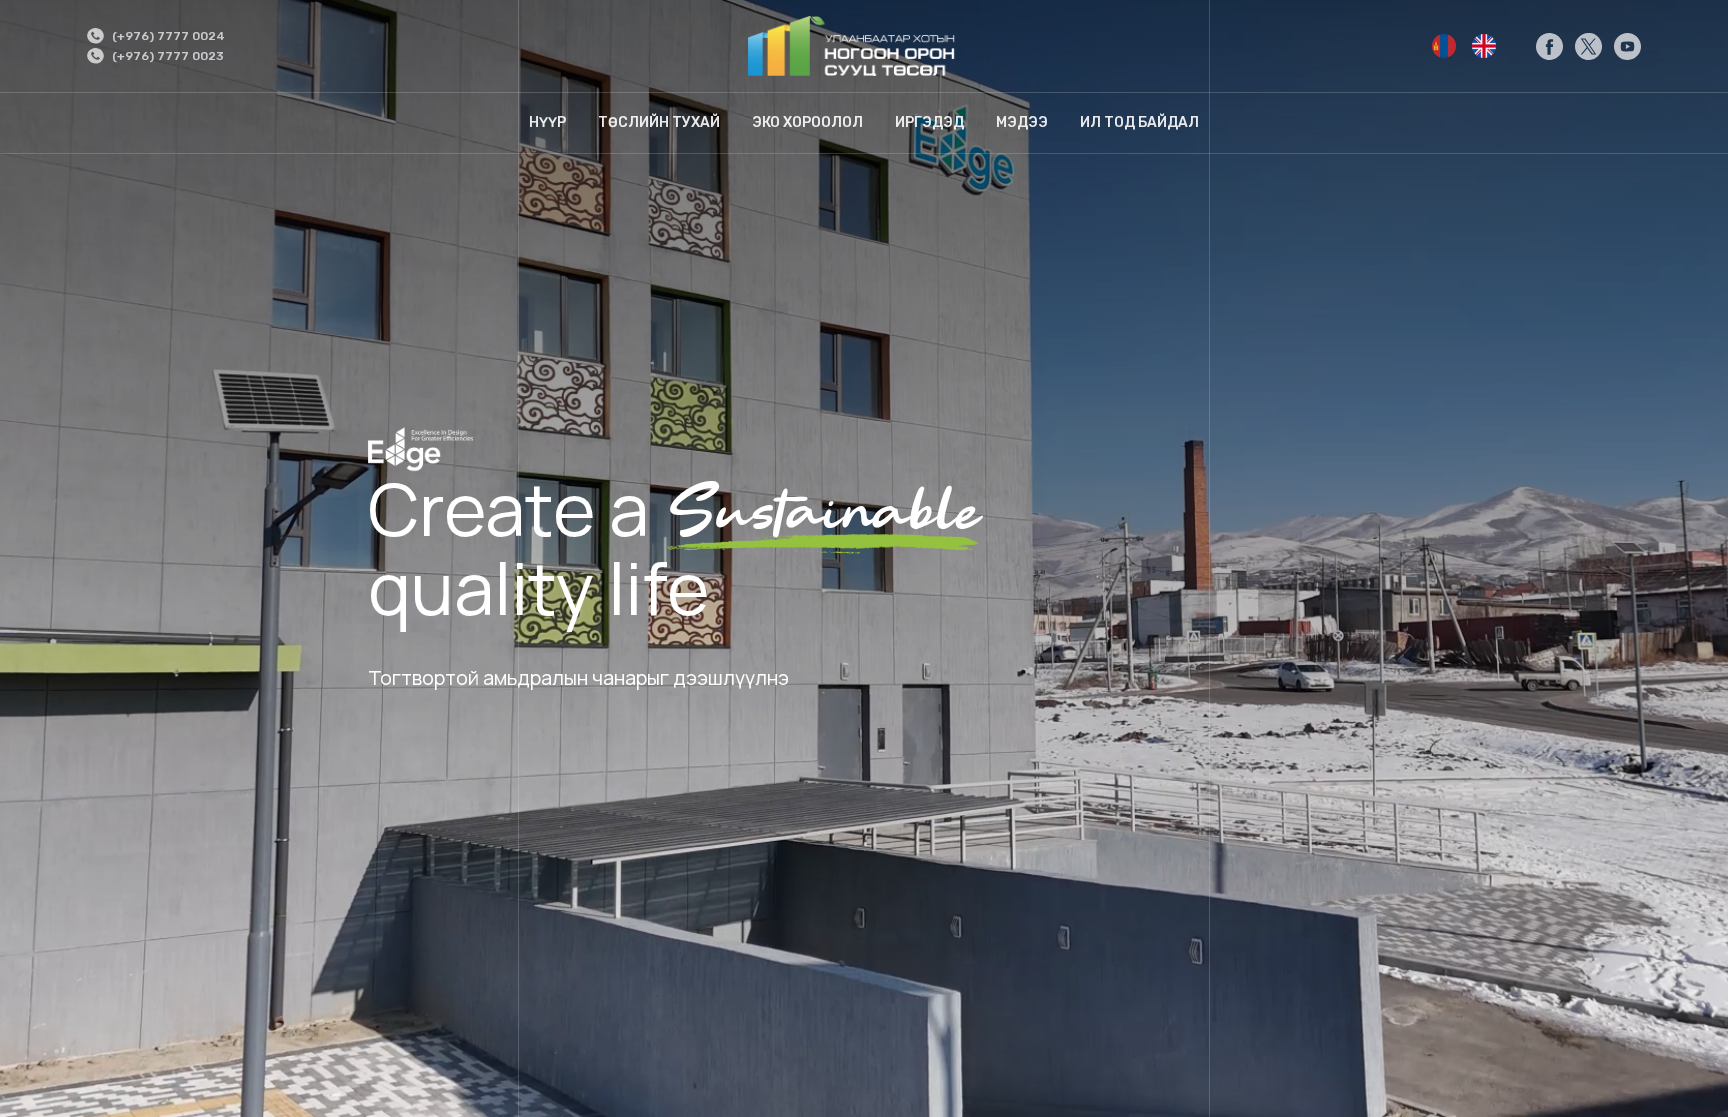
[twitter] (1588, 46)
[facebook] (1549, 46)
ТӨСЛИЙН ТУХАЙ (659, 122)
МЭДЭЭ (1022, 122)
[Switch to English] (1444, 46)
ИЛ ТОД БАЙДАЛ (1139, 122)
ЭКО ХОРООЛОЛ (807, 122)
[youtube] (1627, 46)
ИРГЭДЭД (929, 122)
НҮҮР (547, 122)
